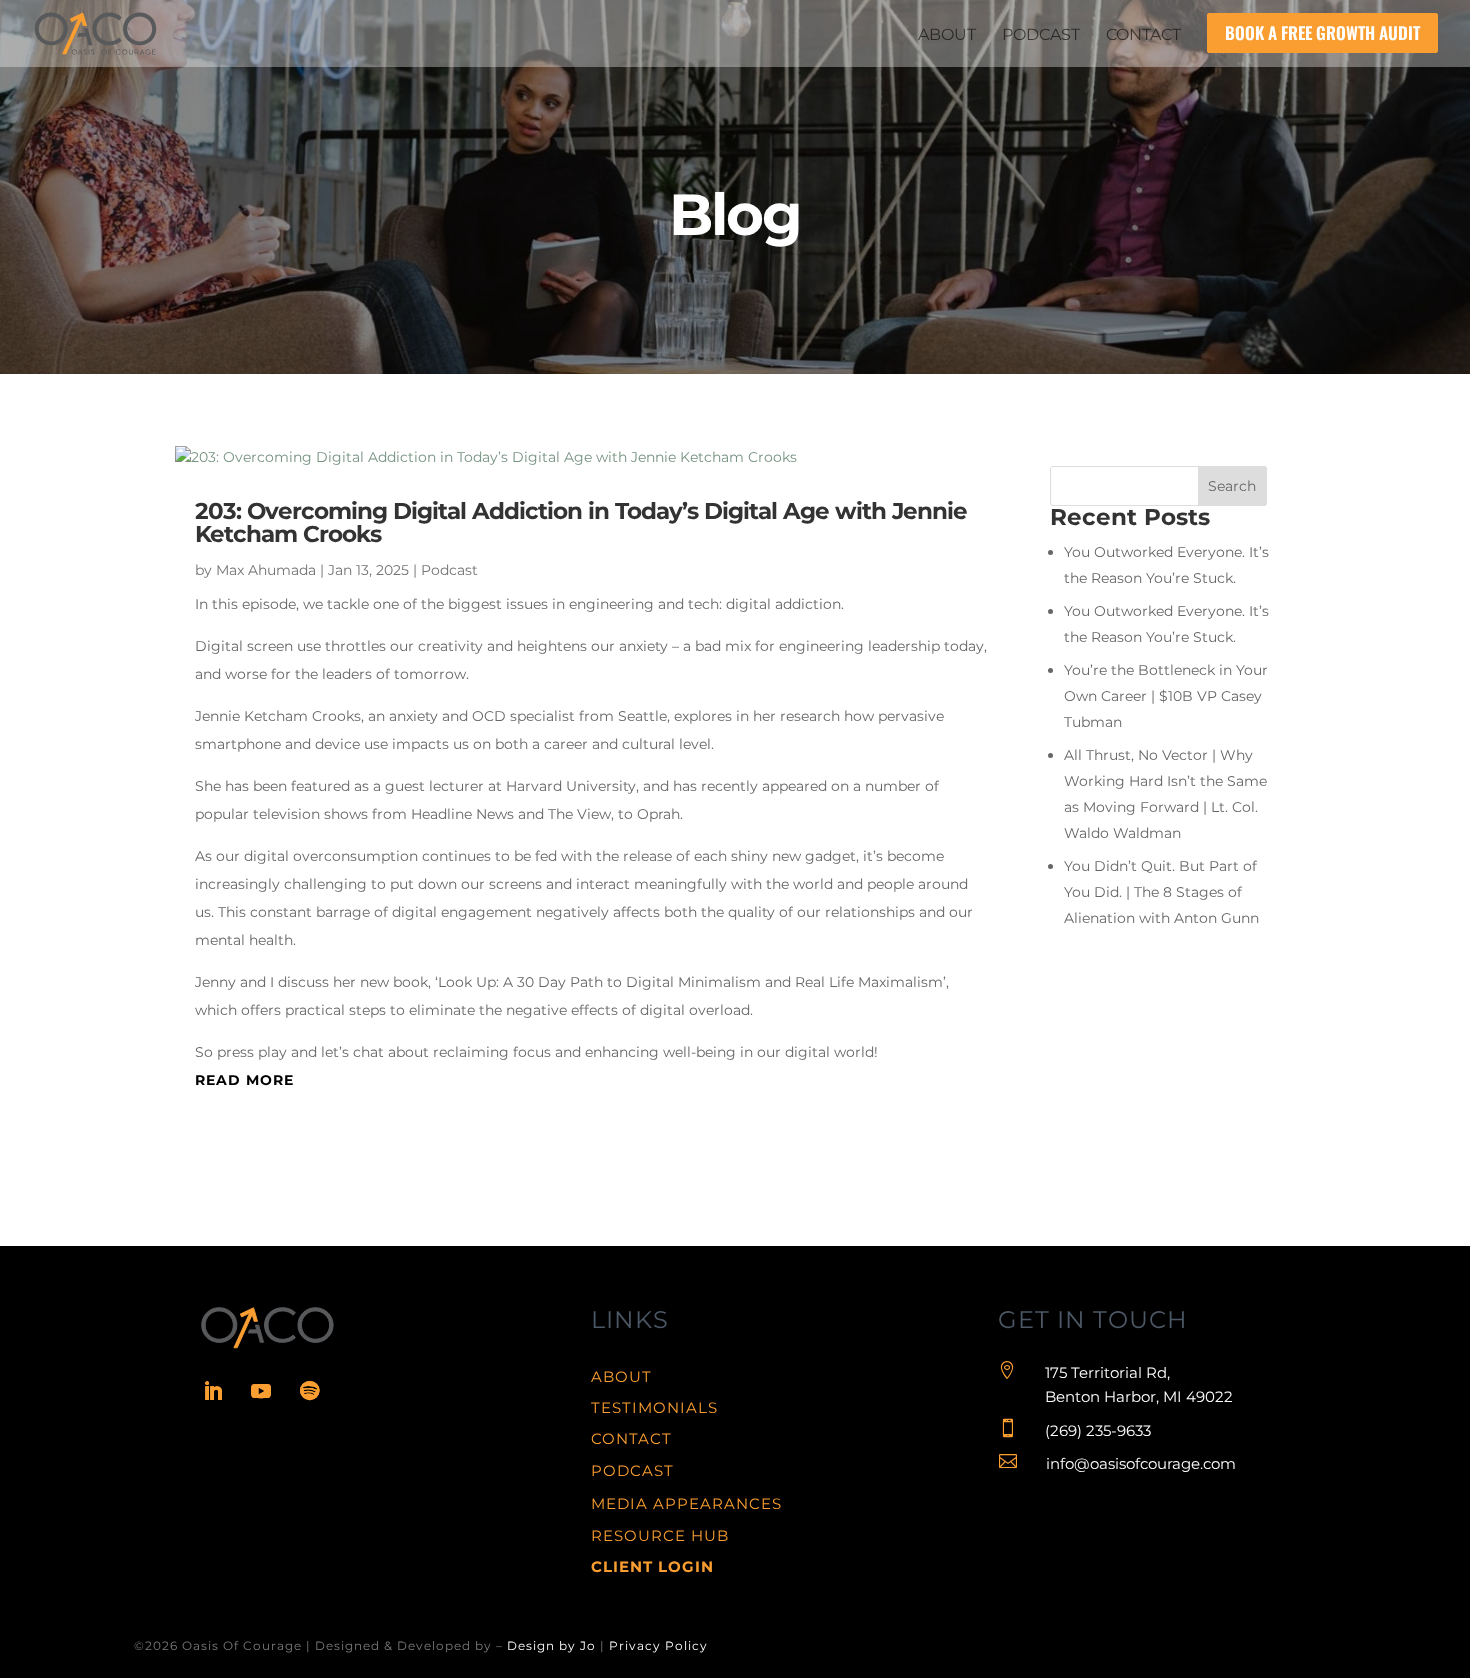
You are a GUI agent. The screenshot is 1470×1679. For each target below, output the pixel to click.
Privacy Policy (658, 1645)
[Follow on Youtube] (261, 1391)
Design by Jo (551, 1645)
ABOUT (621, 1376)
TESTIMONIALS (654, 1407)
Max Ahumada (266, 570)
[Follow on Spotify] (309, 1391)
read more (244, 1080)
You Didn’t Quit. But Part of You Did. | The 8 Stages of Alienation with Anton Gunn (1161, 892)
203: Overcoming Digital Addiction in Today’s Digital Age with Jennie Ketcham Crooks (581, 522)
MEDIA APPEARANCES (686, 1503)
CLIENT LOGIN (652, 1566)
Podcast (449, 570)
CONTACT (631, 1438)
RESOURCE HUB (660, 1535)
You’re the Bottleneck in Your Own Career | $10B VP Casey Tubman (1166, 696)
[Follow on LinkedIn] (213, 1391)
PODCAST (632, 1470)
